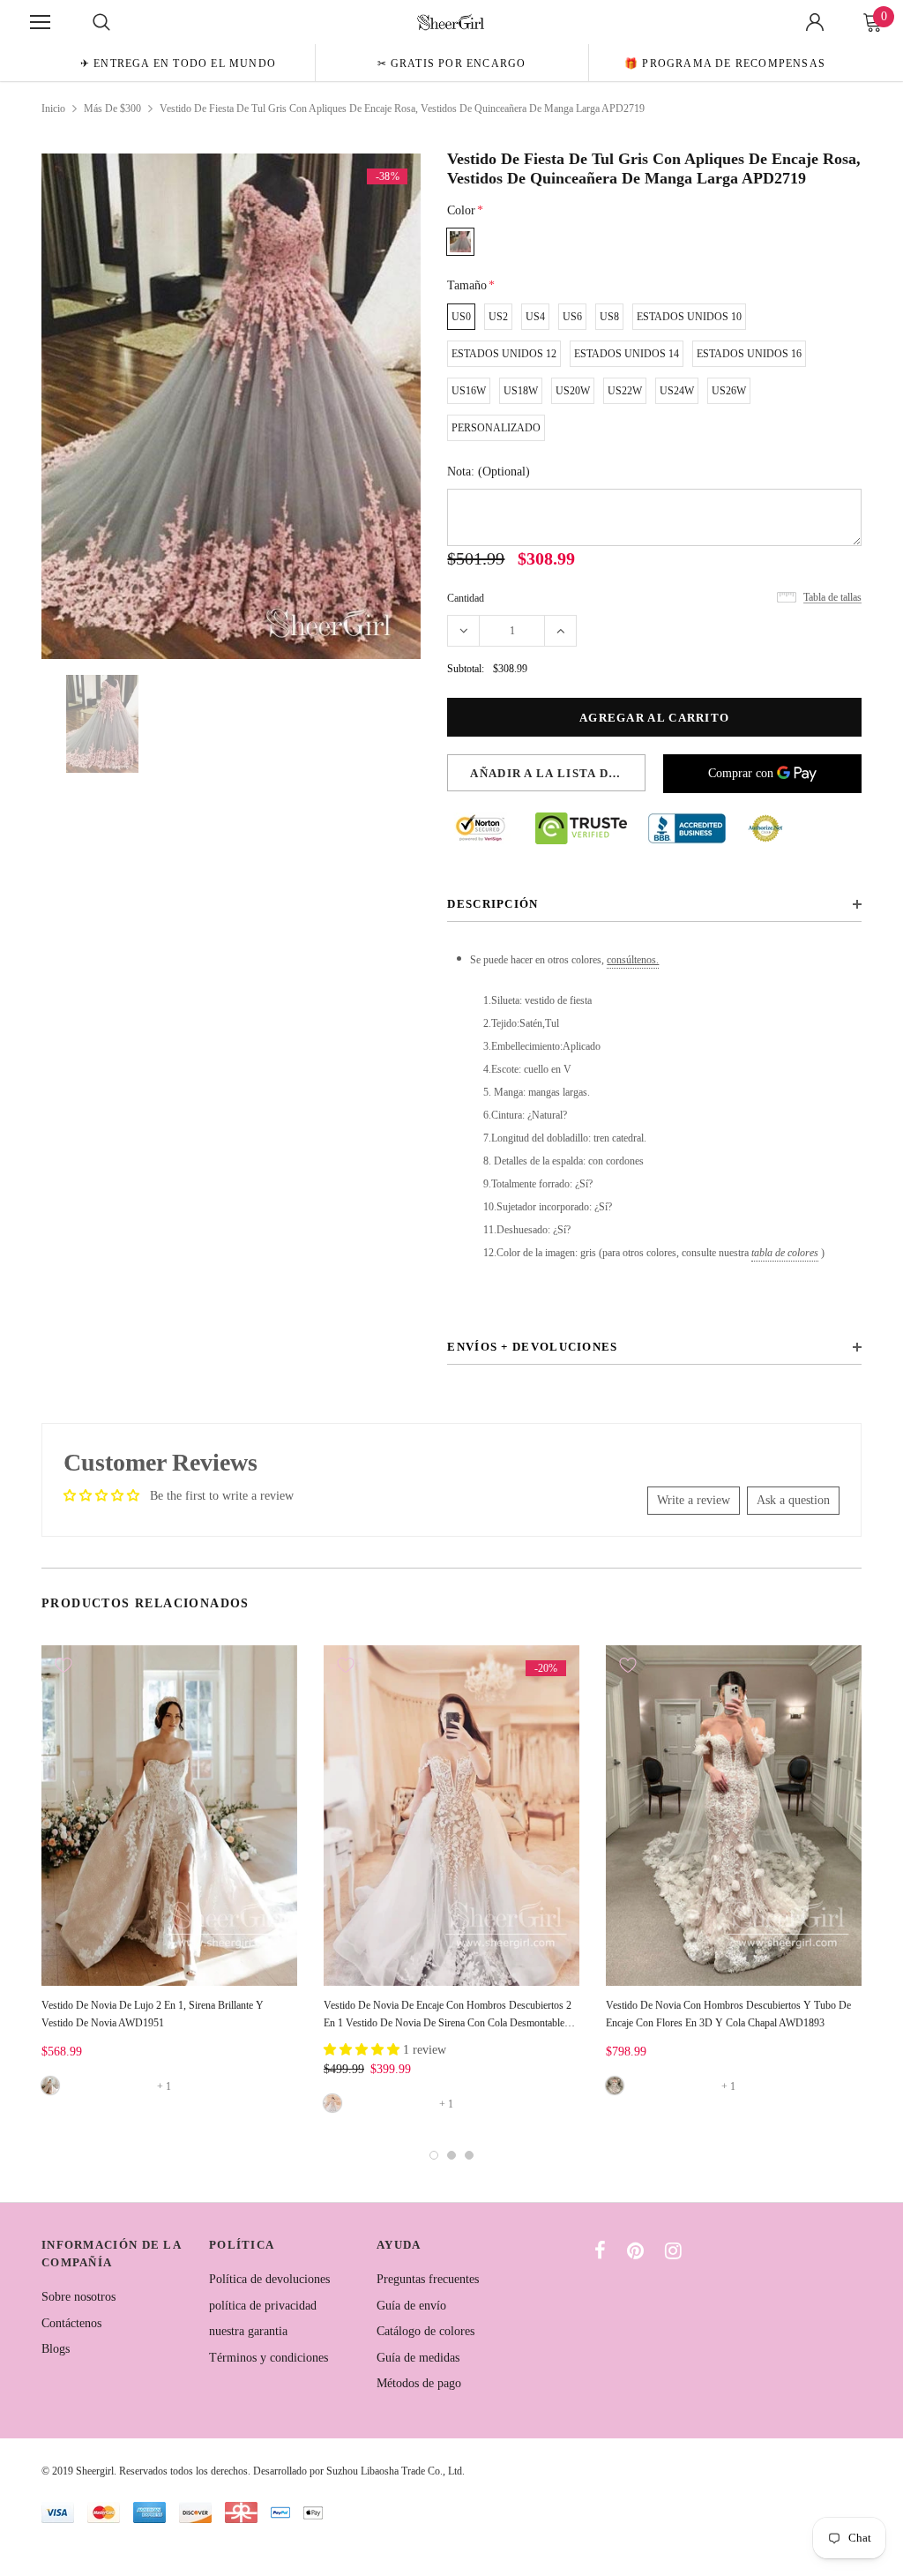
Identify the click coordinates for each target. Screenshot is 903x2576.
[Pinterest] (635, 2250)
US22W (625, 391)
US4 (535, 317)
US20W (573, 391)
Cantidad (466, 598)
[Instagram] (673, 2250)
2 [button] (451, 2155)
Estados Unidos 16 (749, 354)
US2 (498, 317)
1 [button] (434, 2155)
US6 (572, 317)
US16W (469, 391)
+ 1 (164, 2086)
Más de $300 (112, 109)
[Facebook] (600, 2250)
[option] (178, 63)
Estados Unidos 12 (504, 354)
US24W (677, 391)
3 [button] (469, 2155)
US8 (609, 317)
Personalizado (496, 428)
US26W (729, 391)
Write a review (694, 1500)
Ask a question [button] (793, 1500)
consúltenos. (633, 960)
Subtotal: (466, 669)
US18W (521, 391)
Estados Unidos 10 (689, 317)
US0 (461, 317)
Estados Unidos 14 (627, 354)
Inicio (53, 109)
